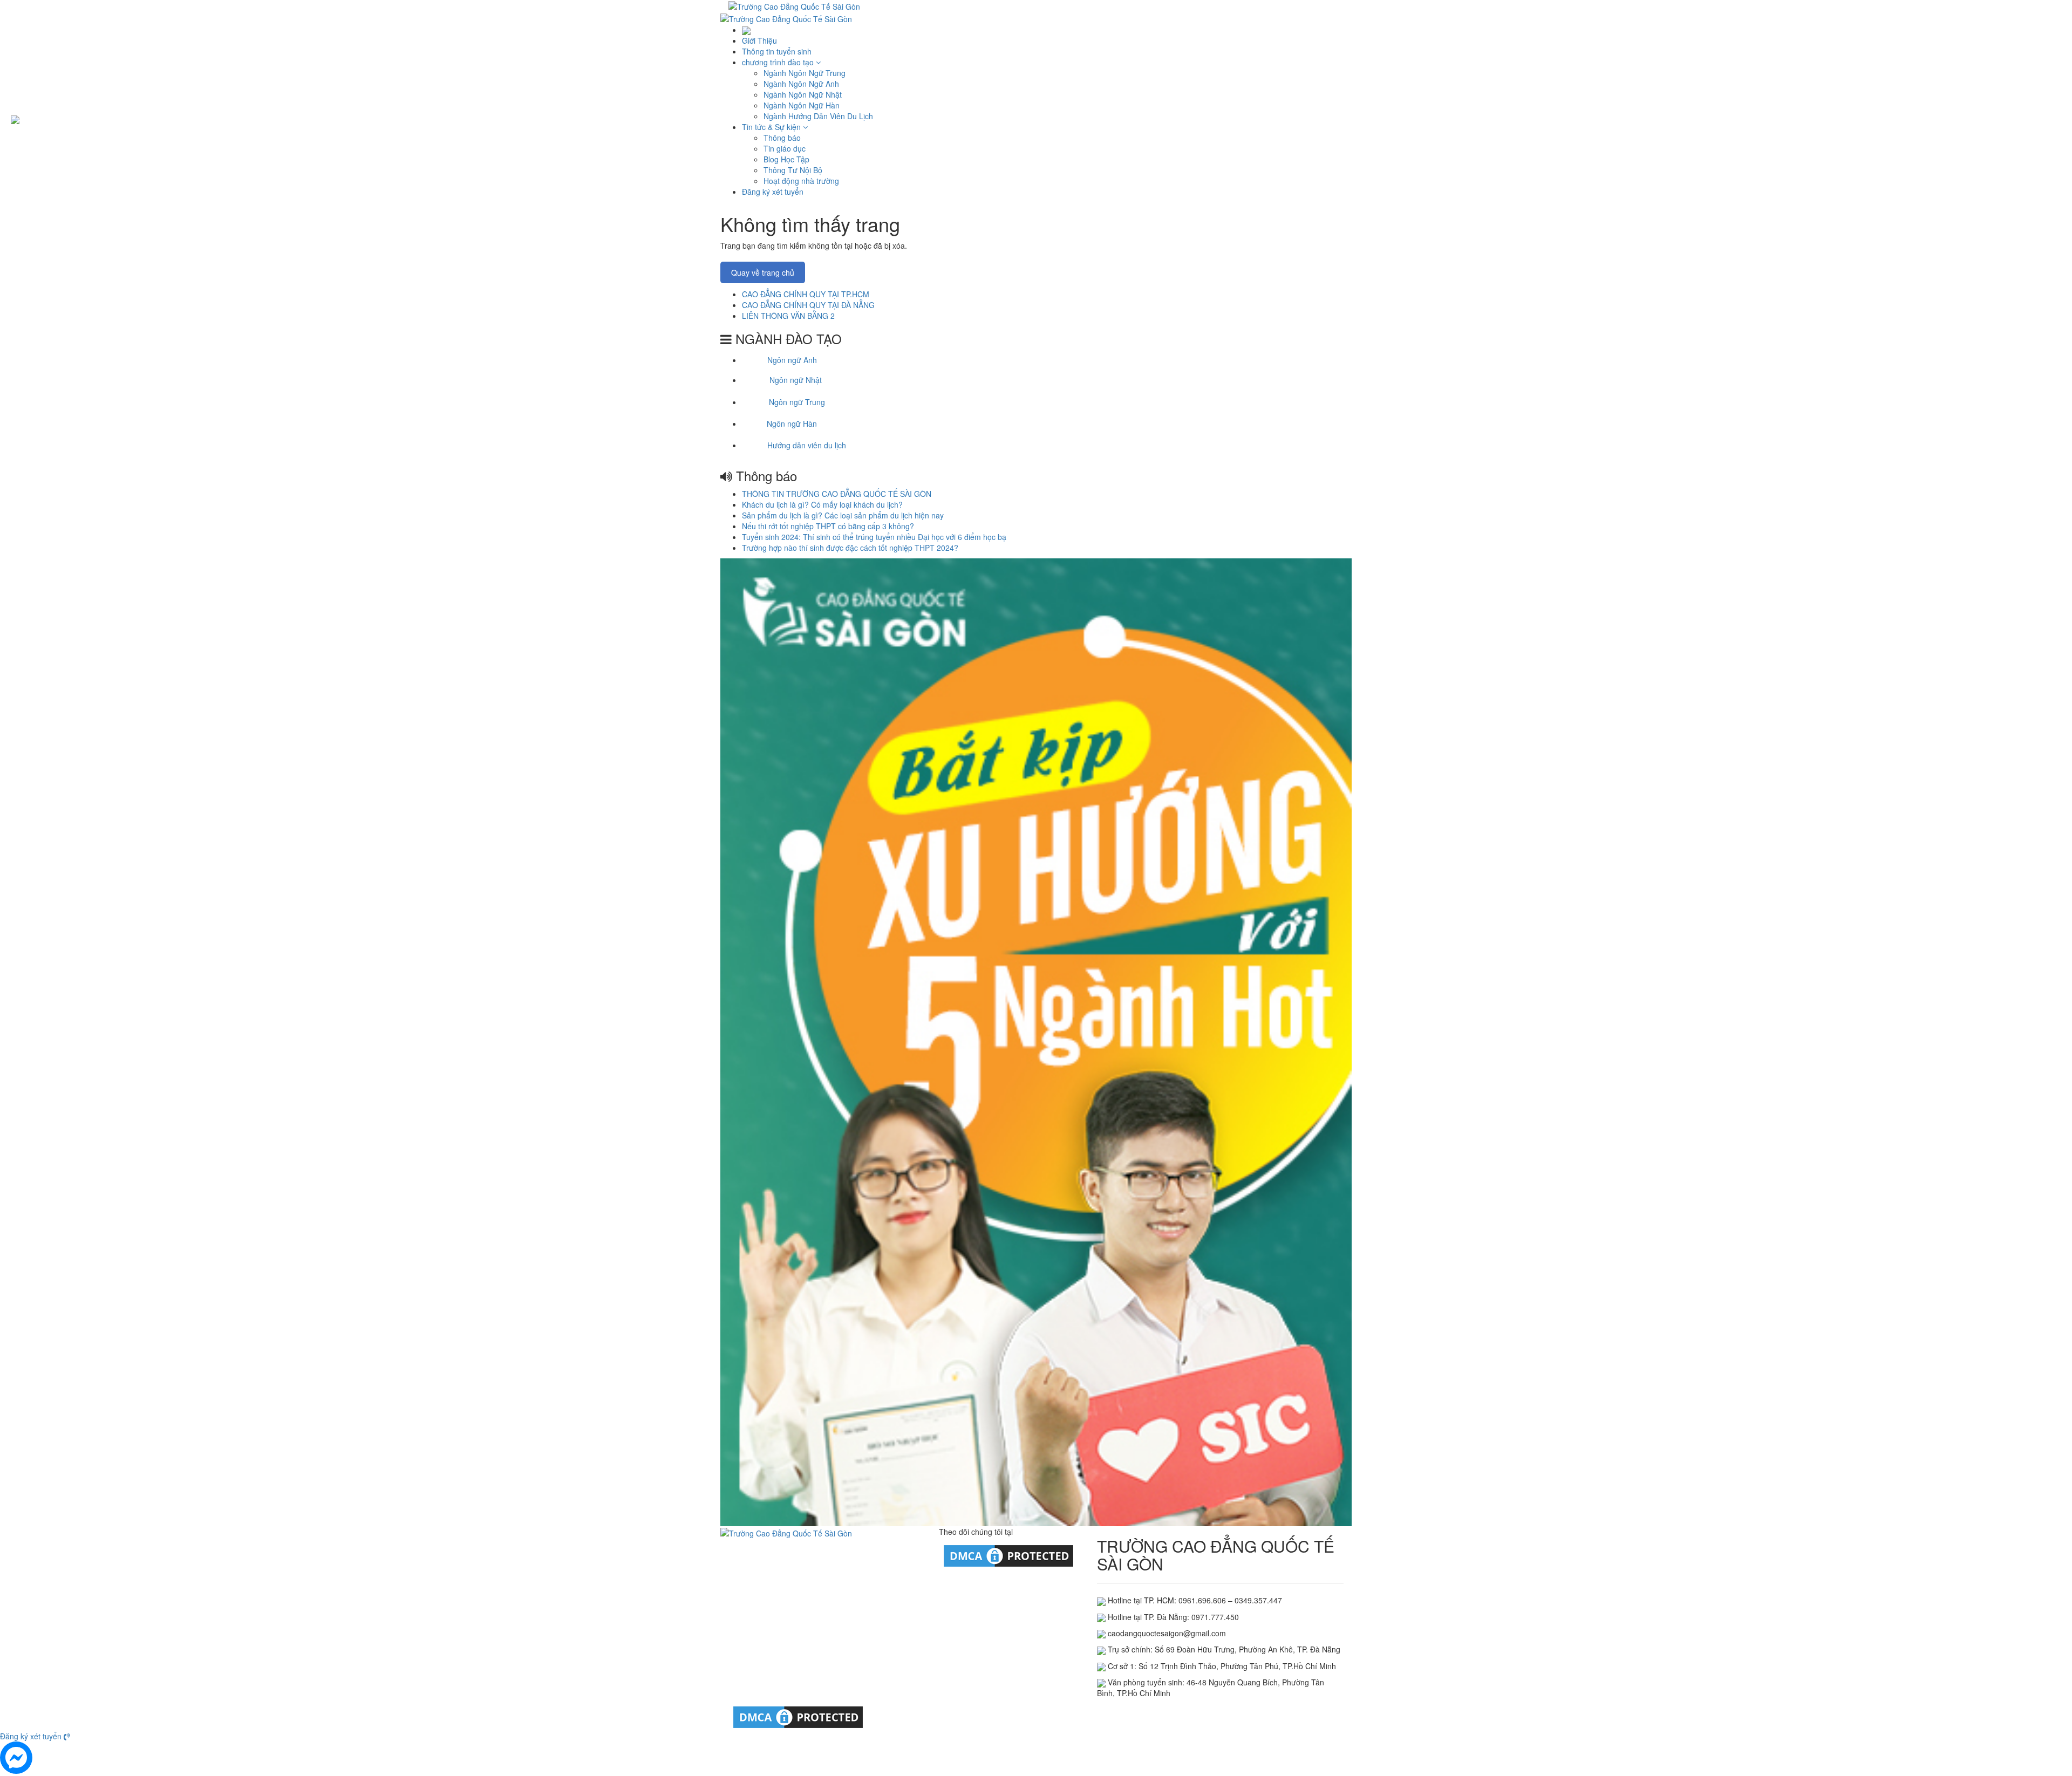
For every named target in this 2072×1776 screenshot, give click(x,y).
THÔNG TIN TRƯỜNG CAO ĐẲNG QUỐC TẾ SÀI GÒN (837, 494)
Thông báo (782, 138)
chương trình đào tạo (779, 62)
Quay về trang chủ (763, 272)
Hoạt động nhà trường (801, 181)
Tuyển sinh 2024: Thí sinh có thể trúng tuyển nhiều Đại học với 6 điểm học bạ (874, 537)
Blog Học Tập (786, 159)
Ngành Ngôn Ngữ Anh (801, 84)
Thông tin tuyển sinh (777, 51)
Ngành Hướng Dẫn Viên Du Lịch (818, 116)
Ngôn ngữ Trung (797, 402)
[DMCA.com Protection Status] (1008, 1555)
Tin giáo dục (785, 148)
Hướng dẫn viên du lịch (807, 445)
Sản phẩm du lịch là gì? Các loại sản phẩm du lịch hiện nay (843, 515)
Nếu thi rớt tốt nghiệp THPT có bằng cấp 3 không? (828, 526)
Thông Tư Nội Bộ (793, 170)
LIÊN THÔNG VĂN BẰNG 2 (788, 316)
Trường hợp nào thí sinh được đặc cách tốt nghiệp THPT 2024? (850, 548)
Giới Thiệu (759, 40)
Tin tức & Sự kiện (772, 127)
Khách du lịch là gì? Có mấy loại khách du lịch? (822, 504)
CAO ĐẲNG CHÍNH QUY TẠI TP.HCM (806, 294)
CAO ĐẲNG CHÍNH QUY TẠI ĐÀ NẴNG (808, 305)
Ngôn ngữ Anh (792, 360)
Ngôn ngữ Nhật (796, 380)
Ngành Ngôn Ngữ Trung (805, 73)
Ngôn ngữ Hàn (792, 423)
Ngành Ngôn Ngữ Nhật (803, 94)
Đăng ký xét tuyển (773, 192)
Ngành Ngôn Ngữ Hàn (802, 105)
